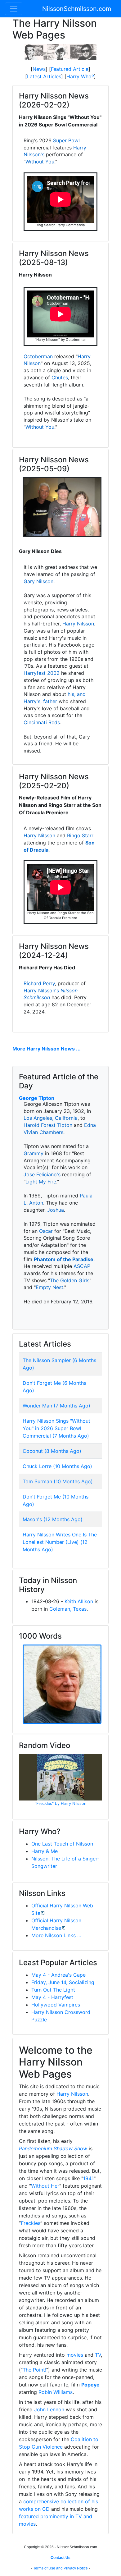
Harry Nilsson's (41, 991)
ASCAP (82, 1266)
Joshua (56, 1210)
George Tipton (37, 1098)
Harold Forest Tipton (48, 1125)
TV (98, 2355)
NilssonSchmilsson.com (77, 9)
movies (75, 2355)
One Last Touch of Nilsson (62, 1844)
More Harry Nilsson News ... (47, 1049)
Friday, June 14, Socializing (63, 1982)
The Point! (34, 2370)
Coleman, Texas (68, 1609)
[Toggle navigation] (14, 9)
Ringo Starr (80, 835)
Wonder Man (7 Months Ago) (56, 1406)
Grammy (34, 1153)
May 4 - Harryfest (52, 1997)
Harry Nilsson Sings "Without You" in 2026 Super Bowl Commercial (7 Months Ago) (56, 1428)
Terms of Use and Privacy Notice (60, 2568)
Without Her (45, 2186)
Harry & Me (45, 1851)
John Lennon (49, 2409)
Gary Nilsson (38, 581)
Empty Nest (49, 1287)
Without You (40, 162)
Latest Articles (44, 76)
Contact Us (60, 2558)
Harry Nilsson (78, 624)
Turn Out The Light (53, 1990)
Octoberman (38, 356)
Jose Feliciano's (42, 1174)
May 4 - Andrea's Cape (58, 1975)
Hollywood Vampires (56, 2005)
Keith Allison (79, 1601)
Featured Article (70, 69)
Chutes (60, 377)
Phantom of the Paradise (64, 1259)
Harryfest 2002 (42, 673)
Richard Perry (39, 983)
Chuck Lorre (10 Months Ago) (57, 1466)
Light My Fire (41, 1182)
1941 (88, 2178)
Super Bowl (66, 140)
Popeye (90, 2385)
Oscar (46, 1231)
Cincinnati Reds (42, 722)
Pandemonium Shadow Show (53, 2148)
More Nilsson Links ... (56, 1935)
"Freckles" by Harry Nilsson (60, 1803)
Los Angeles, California (51, 1118)
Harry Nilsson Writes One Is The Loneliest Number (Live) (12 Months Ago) (60, 1542)
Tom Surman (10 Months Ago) (58, 1481)
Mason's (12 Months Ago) (53, 1519)
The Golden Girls (70, 1280)
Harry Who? (80, 76)
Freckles (31, 2223)
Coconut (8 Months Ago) (52, 1451)
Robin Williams (56, 2392)
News (39, 69)
